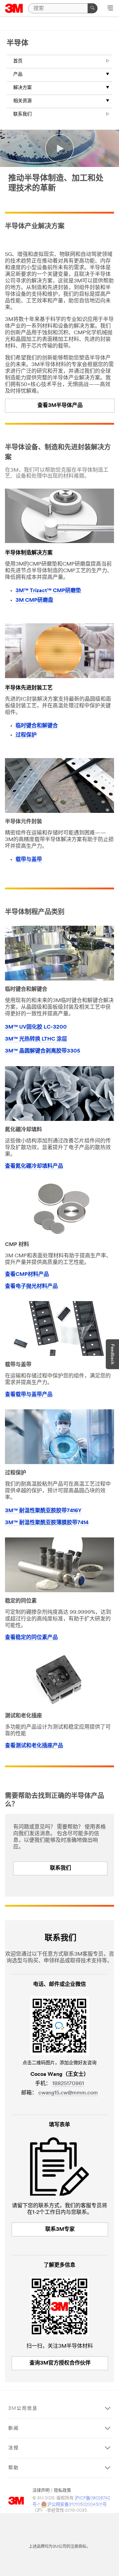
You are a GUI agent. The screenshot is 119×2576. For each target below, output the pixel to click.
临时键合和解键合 (37, 726)
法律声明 (41, 2491)
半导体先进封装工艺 (29, 688)
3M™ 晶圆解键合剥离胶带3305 (43, 1051)
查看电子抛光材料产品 (31, 1287)
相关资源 (22, 101)
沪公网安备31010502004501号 (77, 2504)
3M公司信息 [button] (23, 2409)
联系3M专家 (60, 2229)
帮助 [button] (14, 2468)
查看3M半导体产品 (60, 406)
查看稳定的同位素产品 (31, 1638)
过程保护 (26, 735)
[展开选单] (110, 9)
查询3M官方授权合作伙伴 (60, 2363)
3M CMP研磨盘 (34, 600)
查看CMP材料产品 (27, 1275)
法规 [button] (14, 2448)
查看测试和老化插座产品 (34, 1746)
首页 (18, 61)
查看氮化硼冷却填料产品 (34, 1166)
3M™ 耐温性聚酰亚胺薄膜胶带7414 (47, 1523)
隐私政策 (62, 2491)
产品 (18, 75)
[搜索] (93, 8)
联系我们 (22, 114)
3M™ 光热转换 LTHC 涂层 (36, 1039)
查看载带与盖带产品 (29, 1395)
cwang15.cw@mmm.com (68, 2093)
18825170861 (68, 2084)
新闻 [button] (14, 2428)
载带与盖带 (29, 860)
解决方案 (22, 88)
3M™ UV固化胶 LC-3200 (36, 1027)
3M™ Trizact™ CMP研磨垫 (48, 591)
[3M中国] (14, 8)
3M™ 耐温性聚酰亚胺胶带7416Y (43, 1511)
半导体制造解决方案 (29, 553)
